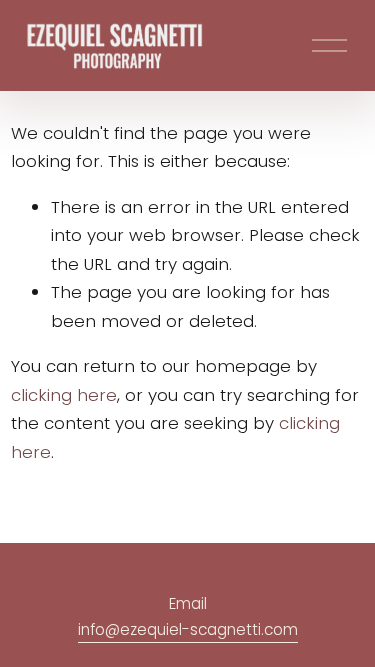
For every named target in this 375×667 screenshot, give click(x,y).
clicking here (64, 395)
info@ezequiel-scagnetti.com (188, 629)
